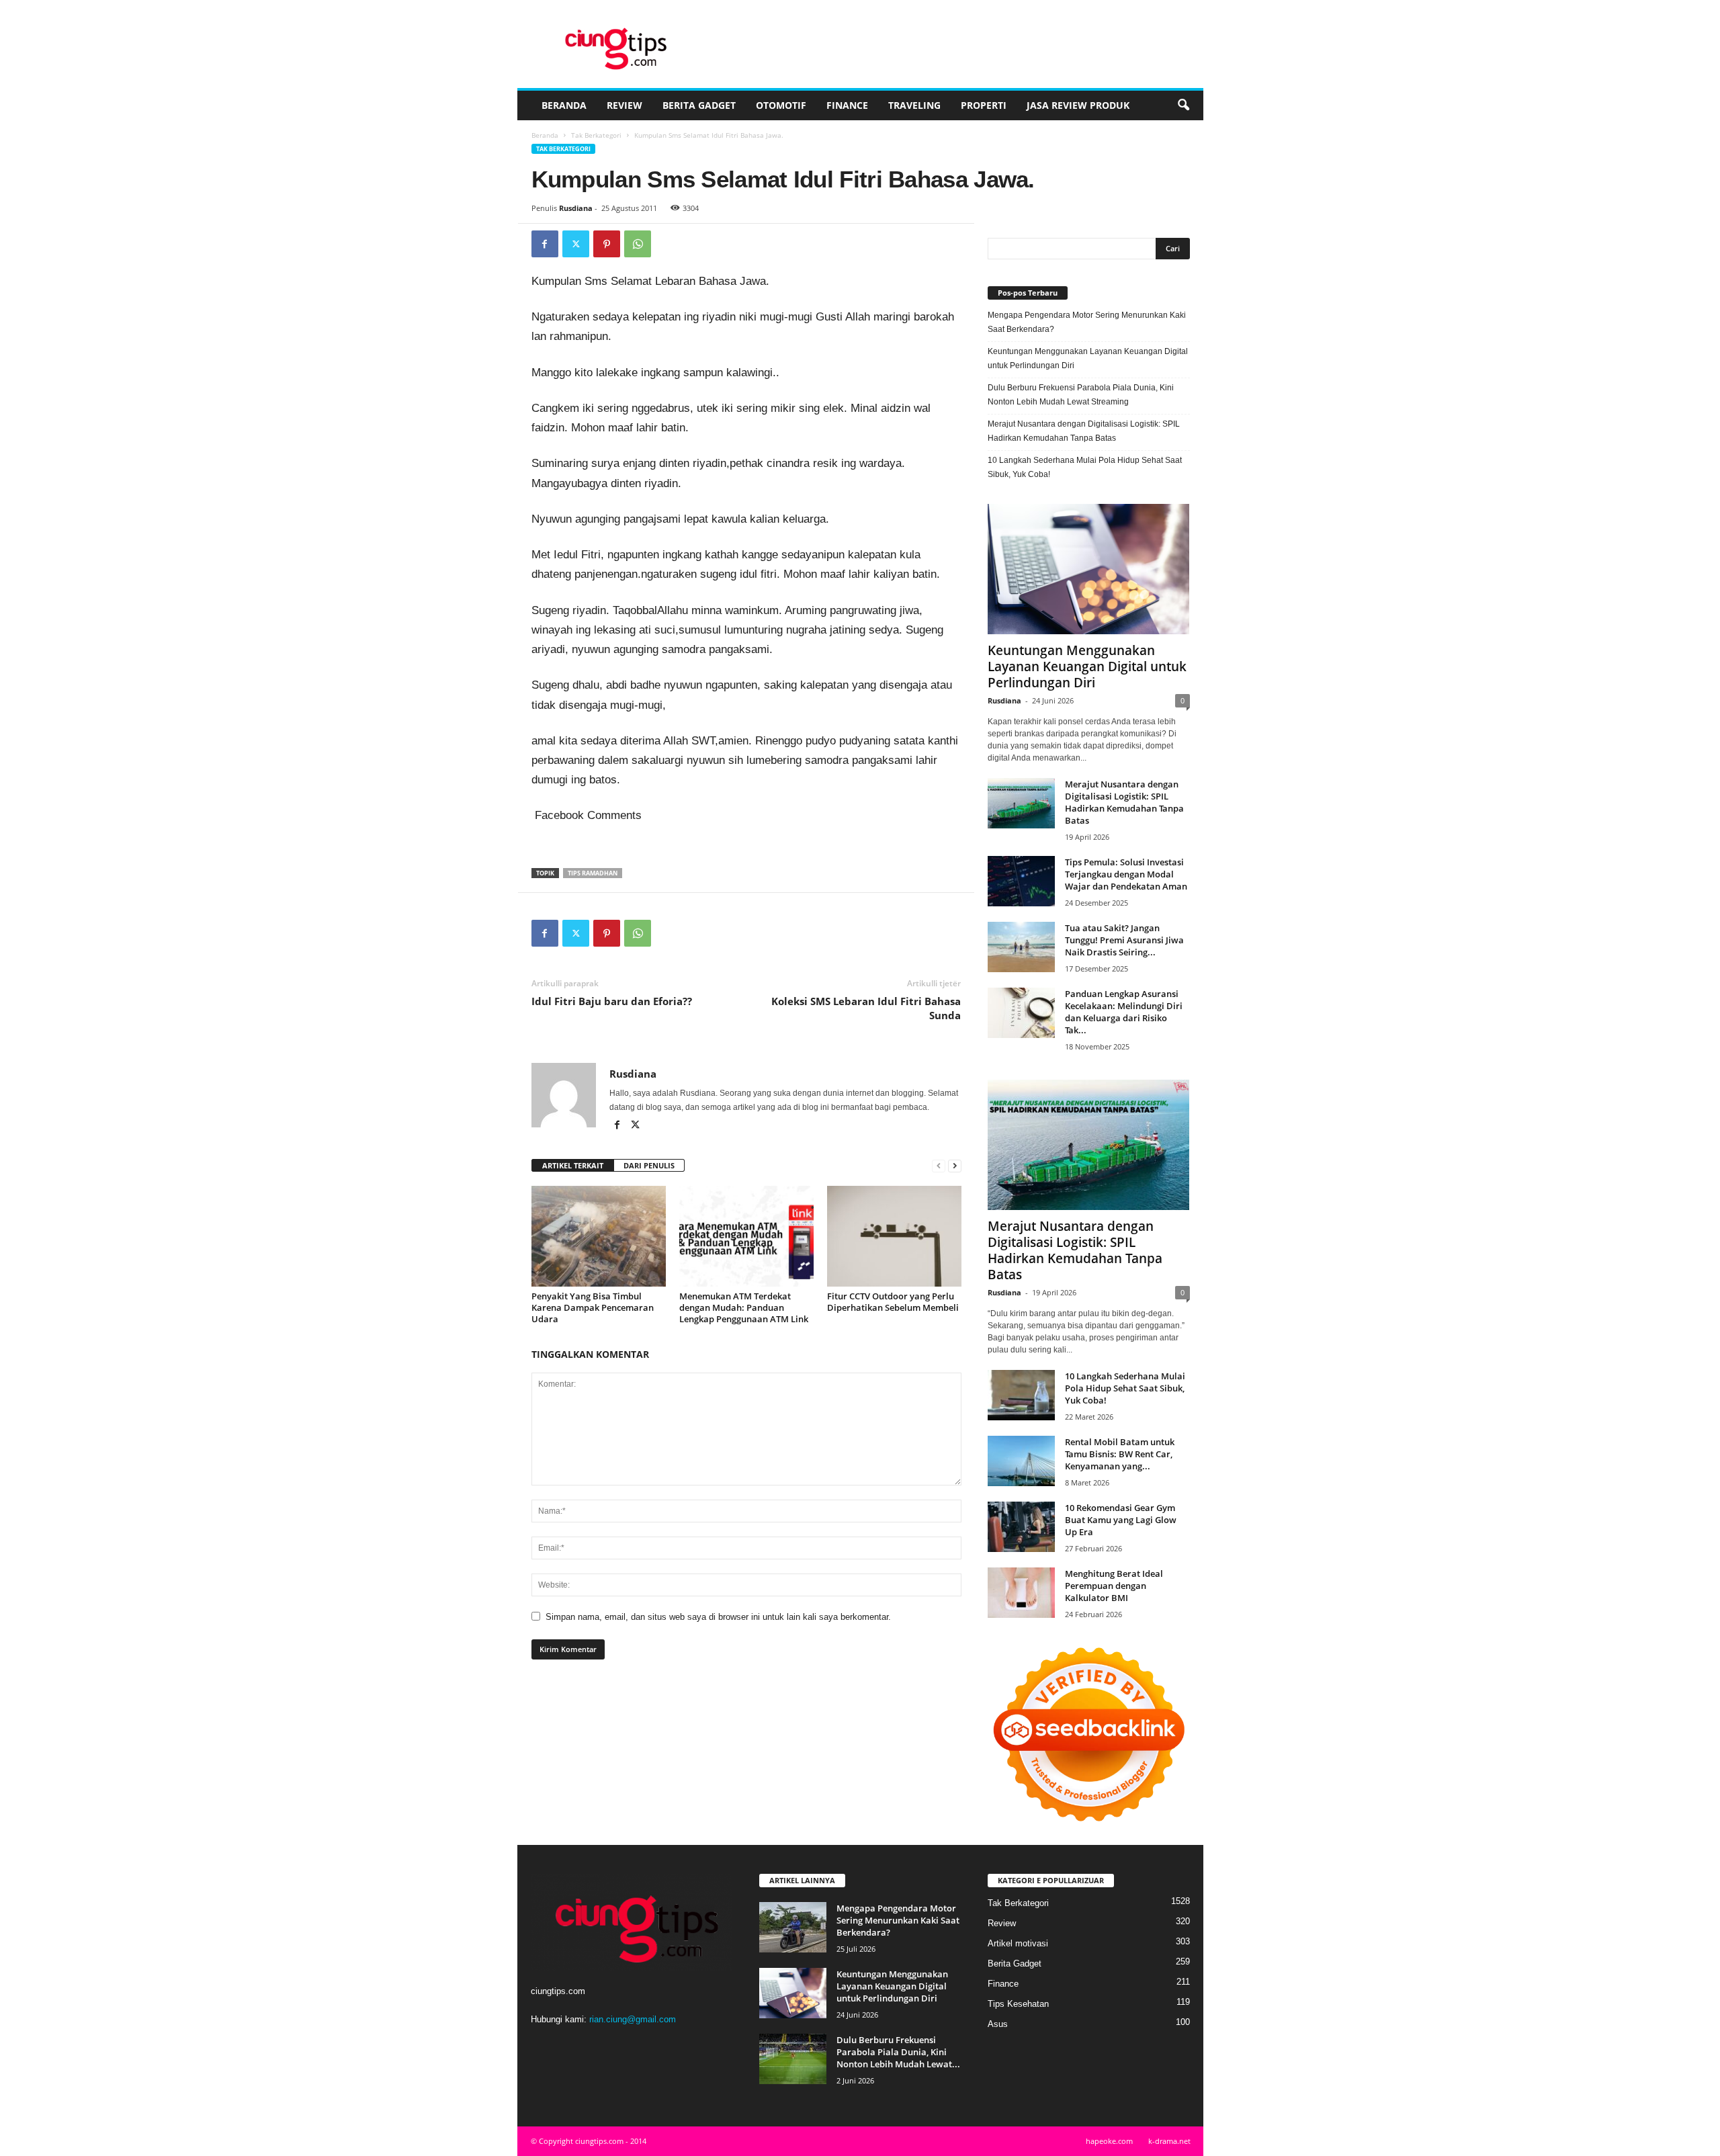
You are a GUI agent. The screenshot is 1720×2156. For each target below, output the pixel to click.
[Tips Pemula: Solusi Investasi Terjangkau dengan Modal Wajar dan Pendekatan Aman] (1021, 881)
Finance (847, 105)
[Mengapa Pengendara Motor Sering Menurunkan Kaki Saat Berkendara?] (793, 1927)
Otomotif (781, 105)
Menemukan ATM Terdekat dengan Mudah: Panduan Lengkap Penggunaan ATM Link (744, 1307)
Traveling (914, 105)
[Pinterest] (607, 244)
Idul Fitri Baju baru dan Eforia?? (612, 1001)
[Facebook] (545, 244)
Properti (984, 105)
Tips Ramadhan (593, 873)
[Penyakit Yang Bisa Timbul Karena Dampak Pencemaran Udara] (599, 1236)
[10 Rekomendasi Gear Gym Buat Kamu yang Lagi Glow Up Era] (1021, 1527)
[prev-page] (939, 1166)
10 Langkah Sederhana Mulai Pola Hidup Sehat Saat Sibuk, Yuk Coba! (1085, 467)
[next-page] (955, 1166)
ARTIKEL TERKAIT (573, 1165)
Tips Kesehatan (1018, 2004)
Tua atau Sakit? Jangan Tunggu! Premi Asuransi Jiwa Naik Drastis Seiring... (1124, 940)
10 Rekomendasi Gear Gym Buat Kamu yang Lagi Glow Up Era (1121, 1520)
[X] (576, 244)
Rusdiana (576, 208)
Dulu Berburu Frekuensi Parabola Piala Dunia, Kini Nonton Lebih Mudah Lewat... (898, 2052)
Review (625, 105)
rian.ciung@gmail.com (633, 2019)
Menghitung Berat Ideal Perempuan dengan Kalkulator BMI (1114, 1586)
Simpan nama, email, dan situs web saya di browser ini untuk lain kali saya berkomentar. (718, 1617)
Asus (998, 2024)
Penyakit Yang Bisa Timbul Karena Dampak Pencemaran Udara (593, 1307)
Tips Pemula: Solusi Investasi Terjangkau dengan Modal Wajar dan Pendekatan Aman (1126, 874)
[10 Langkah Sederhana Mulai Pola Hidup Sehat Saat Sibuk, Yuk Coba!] (1021, 1395)
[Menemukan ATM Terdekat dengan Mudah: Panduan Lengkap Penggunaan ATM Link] (746, 1236)
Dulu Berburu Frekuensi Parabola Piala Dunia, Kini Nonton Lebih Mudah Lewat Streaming (1081, 395)
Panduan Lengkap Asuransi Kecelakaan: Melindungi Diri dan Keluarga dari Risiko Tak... (1124, 1012)
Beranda (564, 105)
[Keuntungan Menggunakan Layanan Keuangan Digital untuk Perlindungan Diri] (1089, 569)
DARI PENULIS (649, 1165)
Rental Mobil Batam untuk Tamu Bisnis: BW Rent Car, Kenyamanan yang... (1120, 1454)
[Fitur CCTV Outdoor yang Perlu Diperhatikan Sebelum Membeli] (894, 1236)
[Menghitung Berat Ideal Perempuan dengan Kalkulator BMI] (1021, 1593)
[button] (1183, 105)
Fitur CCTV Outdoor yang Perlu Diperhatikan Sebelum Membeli (893, 1302)
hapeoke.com (1109, 2141)
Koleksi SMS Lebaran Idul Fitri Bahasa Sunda (866, 1008)
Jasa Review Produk (1078, 105)
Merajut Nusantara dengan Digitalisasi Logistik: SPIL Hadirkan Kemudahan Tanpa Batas (1084, 431)
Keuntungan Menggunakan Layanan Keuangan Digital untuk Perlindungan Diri (1088, 358)
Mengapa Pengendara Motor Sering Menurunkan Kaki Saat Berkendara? (1087, 322)
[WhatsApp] (638, 244)
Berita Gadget (699, 105)
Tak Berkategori (596, 135)
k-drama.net (1169, 2141)
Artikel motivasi (1018, 1943)
